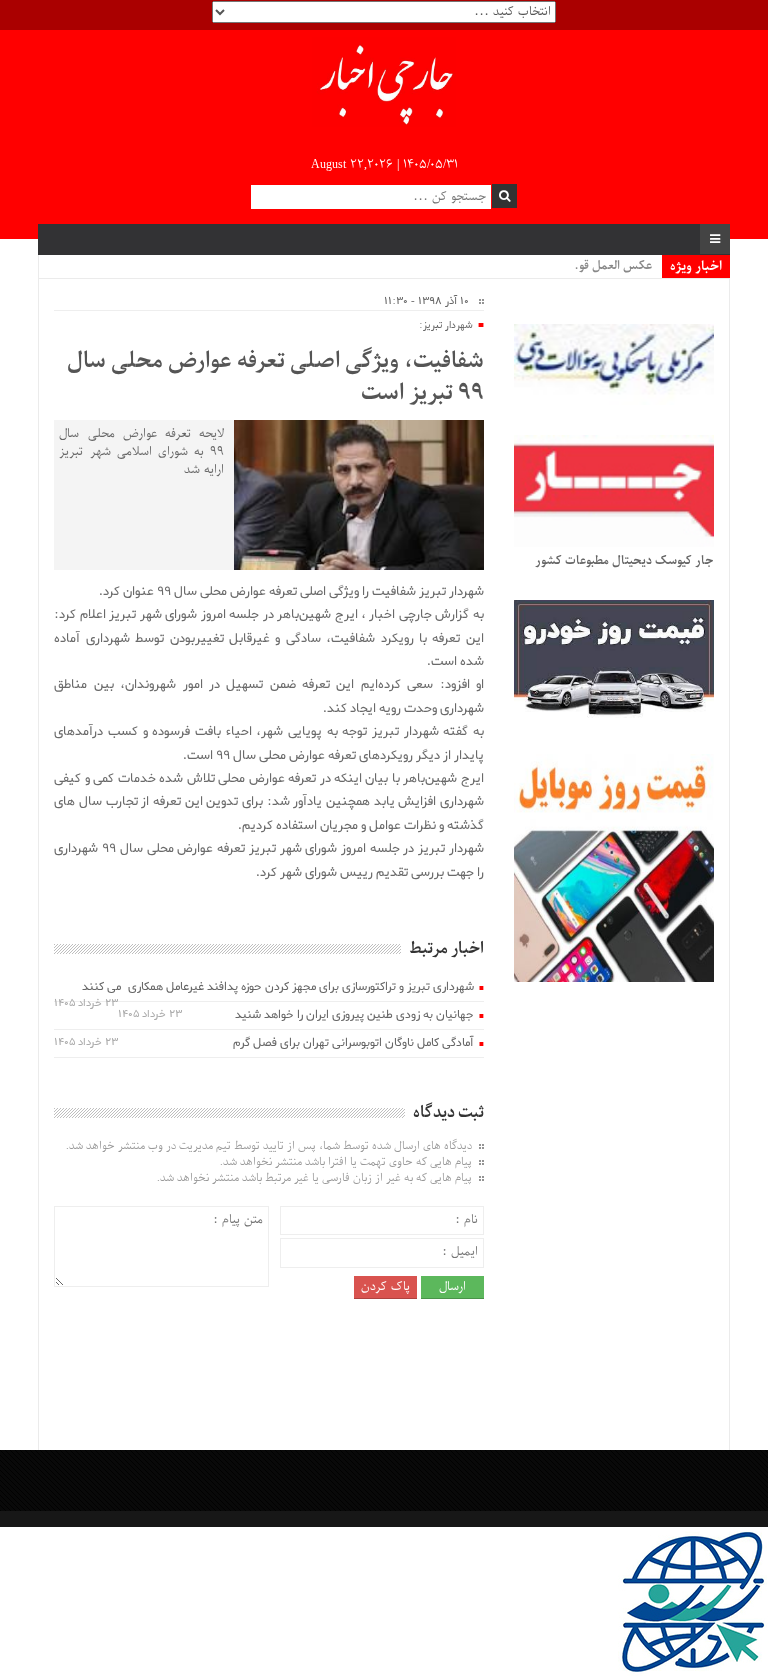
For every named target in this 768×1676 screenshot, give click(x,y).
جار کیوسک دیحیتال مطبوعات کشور (624, 561)
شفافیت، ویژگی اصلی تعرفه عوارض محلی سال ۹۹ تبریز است (275, 378)
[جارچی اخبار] (384, 85)
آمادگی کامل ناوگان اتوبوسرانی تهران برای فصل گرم (353, 1043)
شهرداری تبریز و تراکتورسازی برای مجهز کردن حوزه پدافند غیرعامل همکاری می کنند (278, 987)
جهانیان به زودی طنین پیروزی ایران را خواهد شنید (354, 1015)
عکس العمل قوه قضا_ (598, 266)
